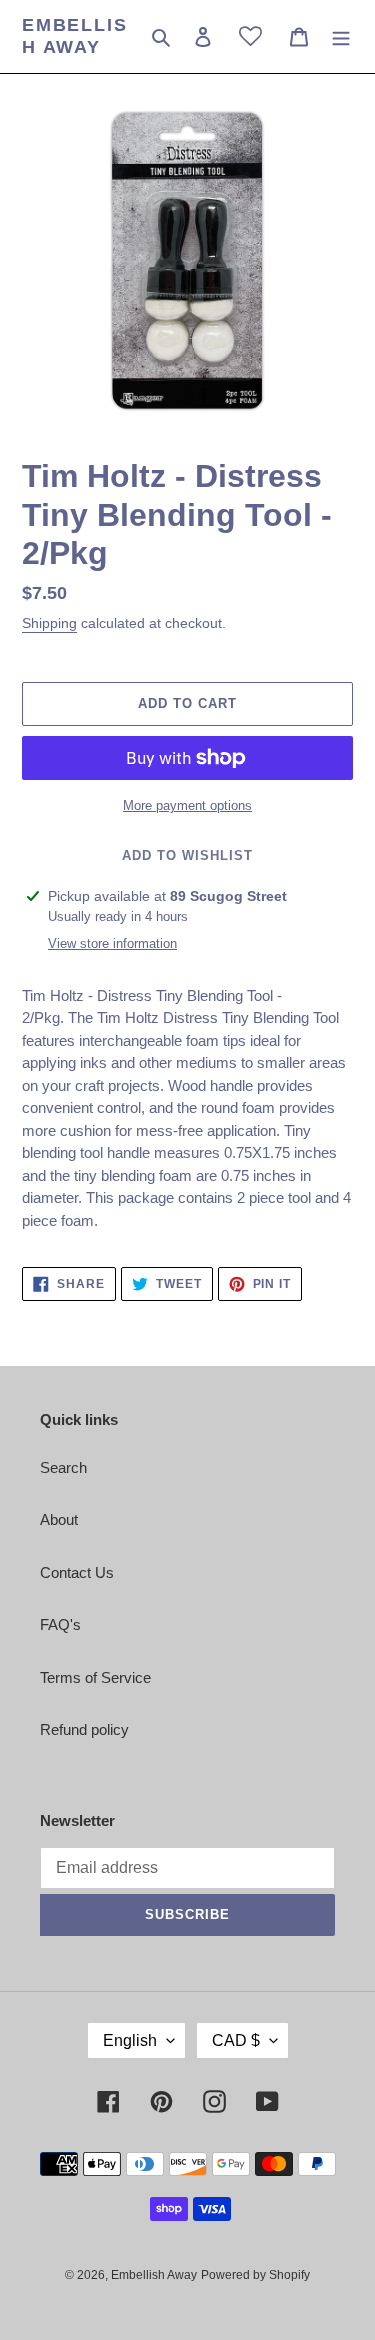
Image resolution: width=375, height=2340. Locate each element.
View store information (112, 943)
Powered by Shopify (255, 2275)
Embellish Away (74, 36)
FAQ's (60, 1624)
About (59, 1519)
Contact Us (77, 1572)
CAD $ (236, 2040)
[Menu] (341, 36)
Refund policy (84, 1729)
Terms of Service (95, 1677)
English (130, 2040)
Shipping (49, 623)
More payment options (187, 805)
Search (63, 1467)
